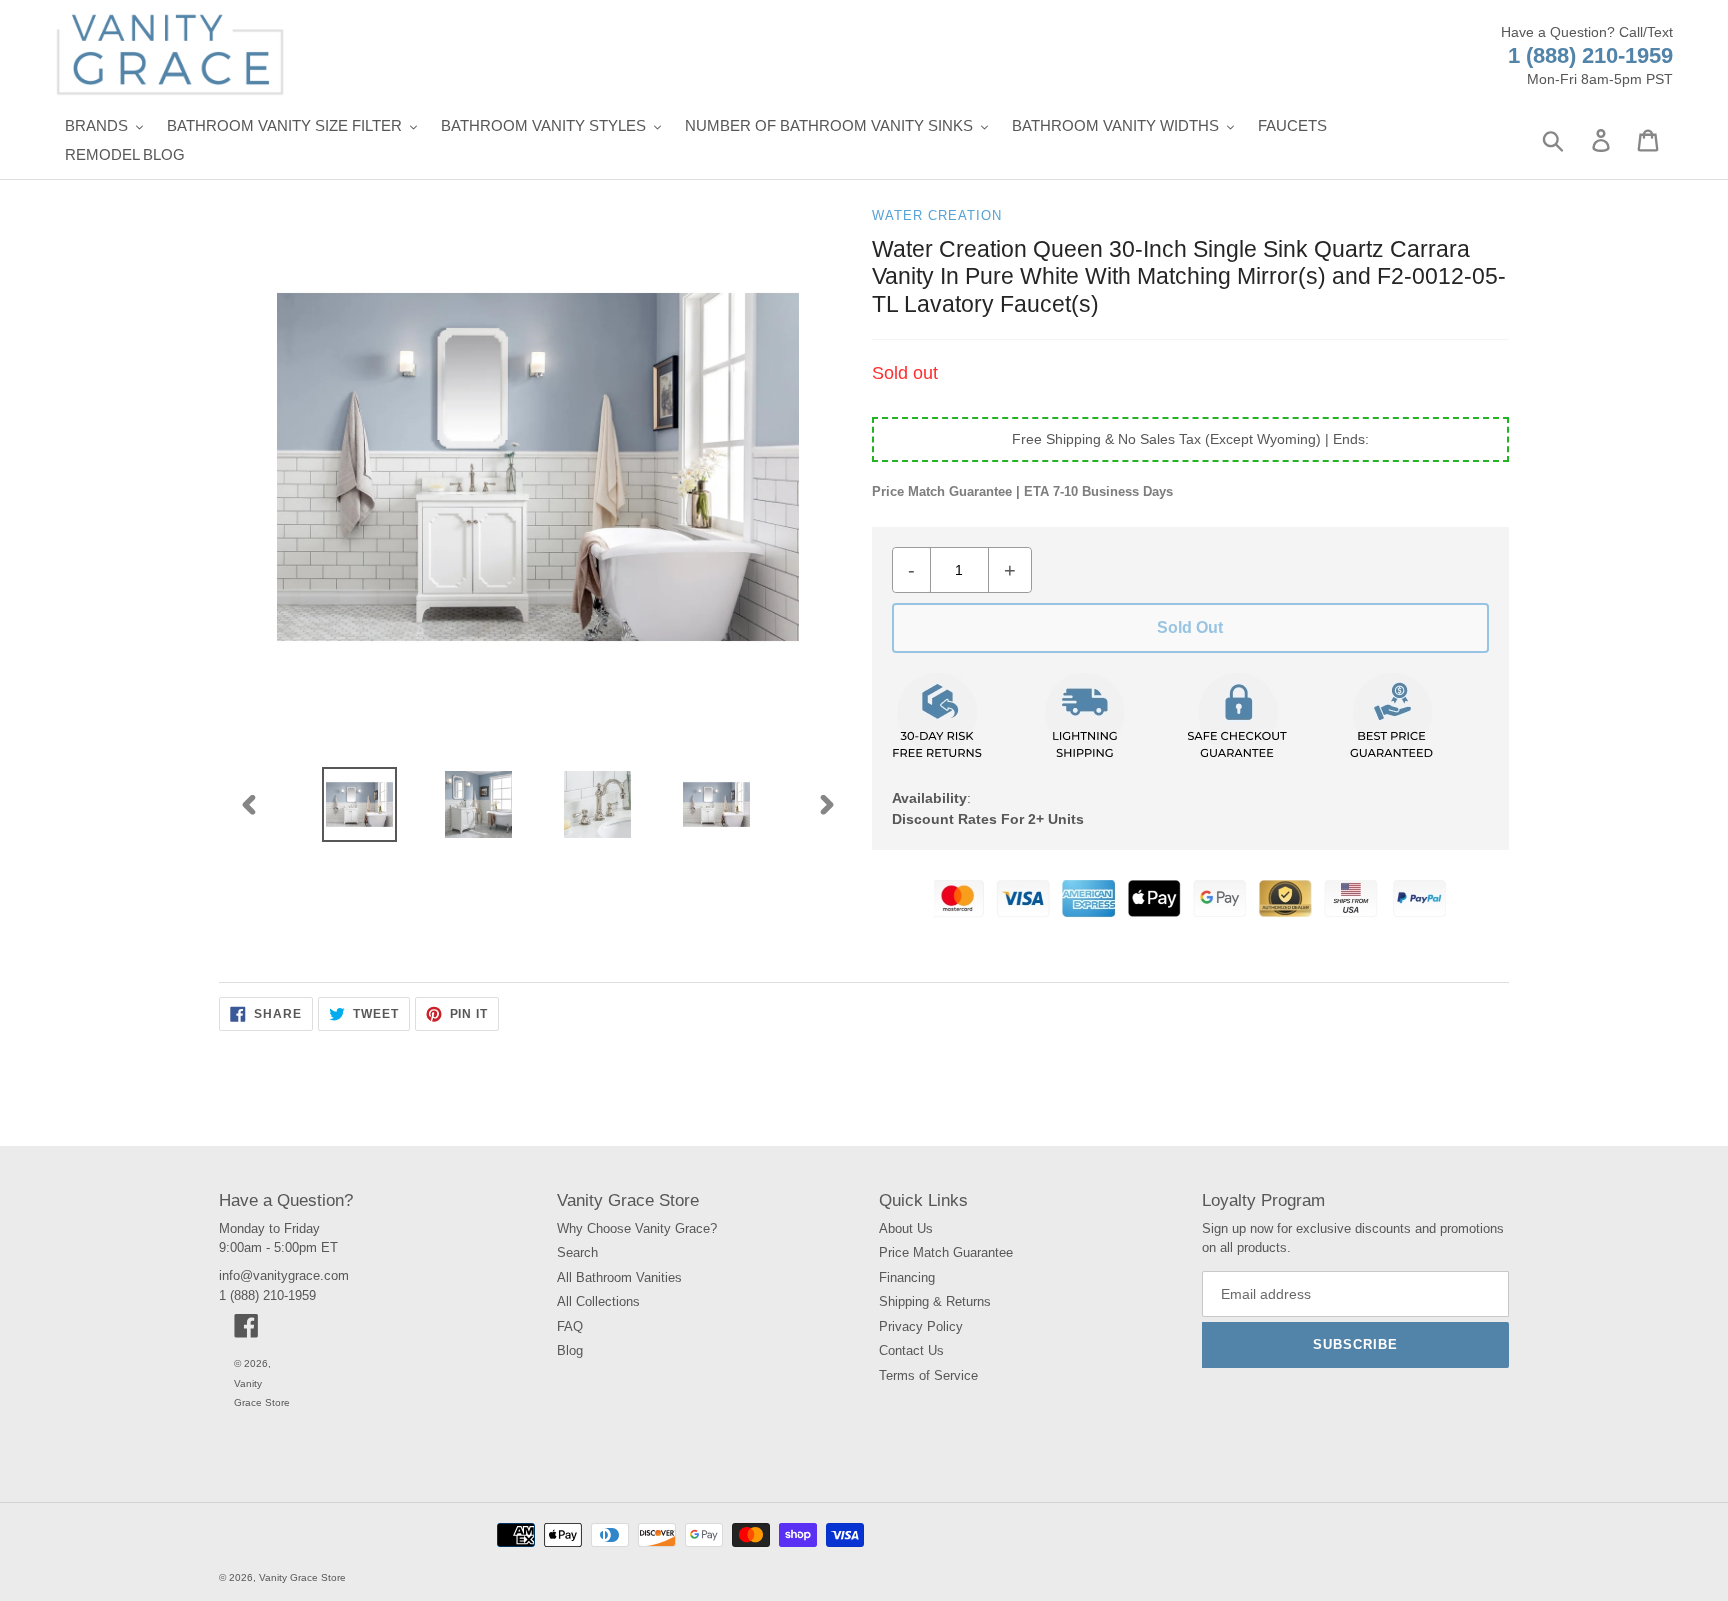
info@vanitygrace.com (284, 1275)
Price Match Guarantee (946, 1252)
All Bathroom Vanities (619, 1277)
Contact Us (911, 1350)
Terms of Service (928, 1375)
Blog (570, 1350)
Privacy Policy (921, 1326)
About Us (906, 1228)
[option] (359, 804)
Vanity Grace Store (302, 1577)
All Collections (598, 1301)
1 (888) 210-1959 (1590, 55)
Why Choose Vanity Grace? (637, 1228)
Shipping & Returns (935, 1301)
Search (577, 1252)
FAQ (570, 1326)
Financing (907, 1277)
